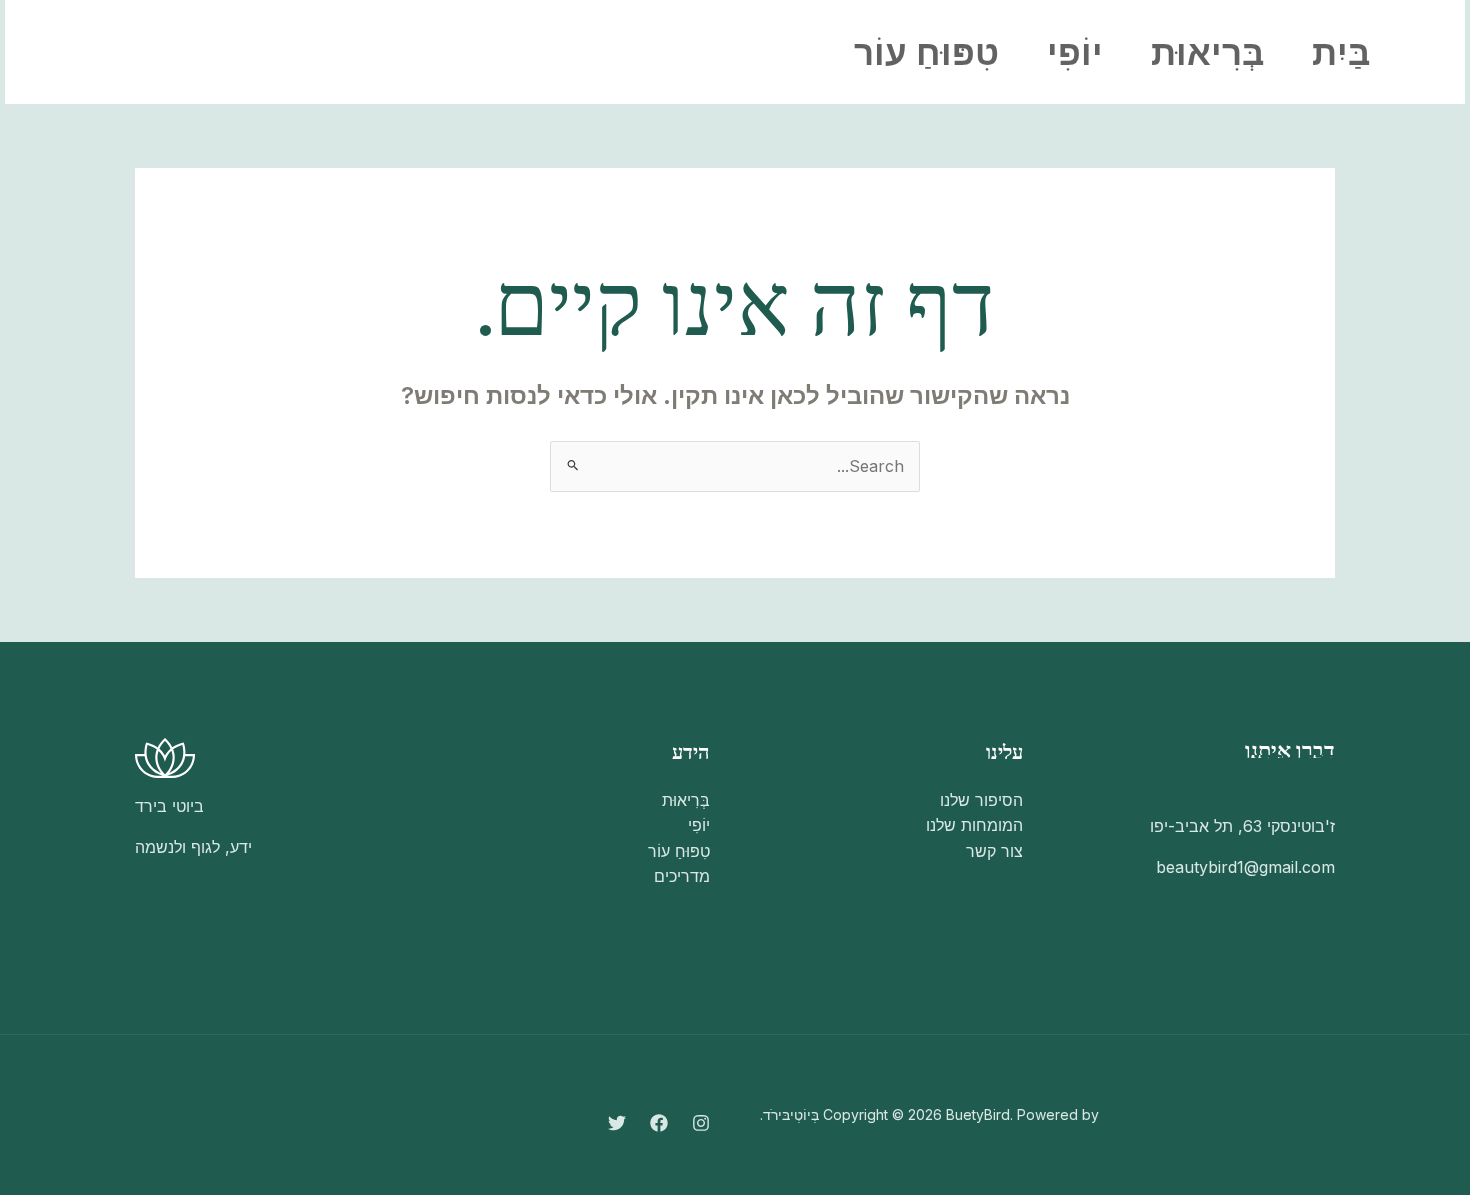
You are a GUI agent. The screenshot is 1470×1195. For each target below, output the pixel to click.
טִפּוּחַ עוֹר (926, 52)
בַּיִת (1341, 52)
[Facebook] (265, 53)
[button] (115, 52)
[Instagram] (309, 53)
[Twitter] (221, 53)
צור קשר (994, 851)
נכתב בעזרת (321, 930)
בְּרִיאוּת (1207, 52)
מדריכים (682, 876)
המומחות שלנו (974, 825)
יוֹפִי (1075, 52)
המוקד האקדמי (223, 930)
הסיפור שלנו (981, 800)
